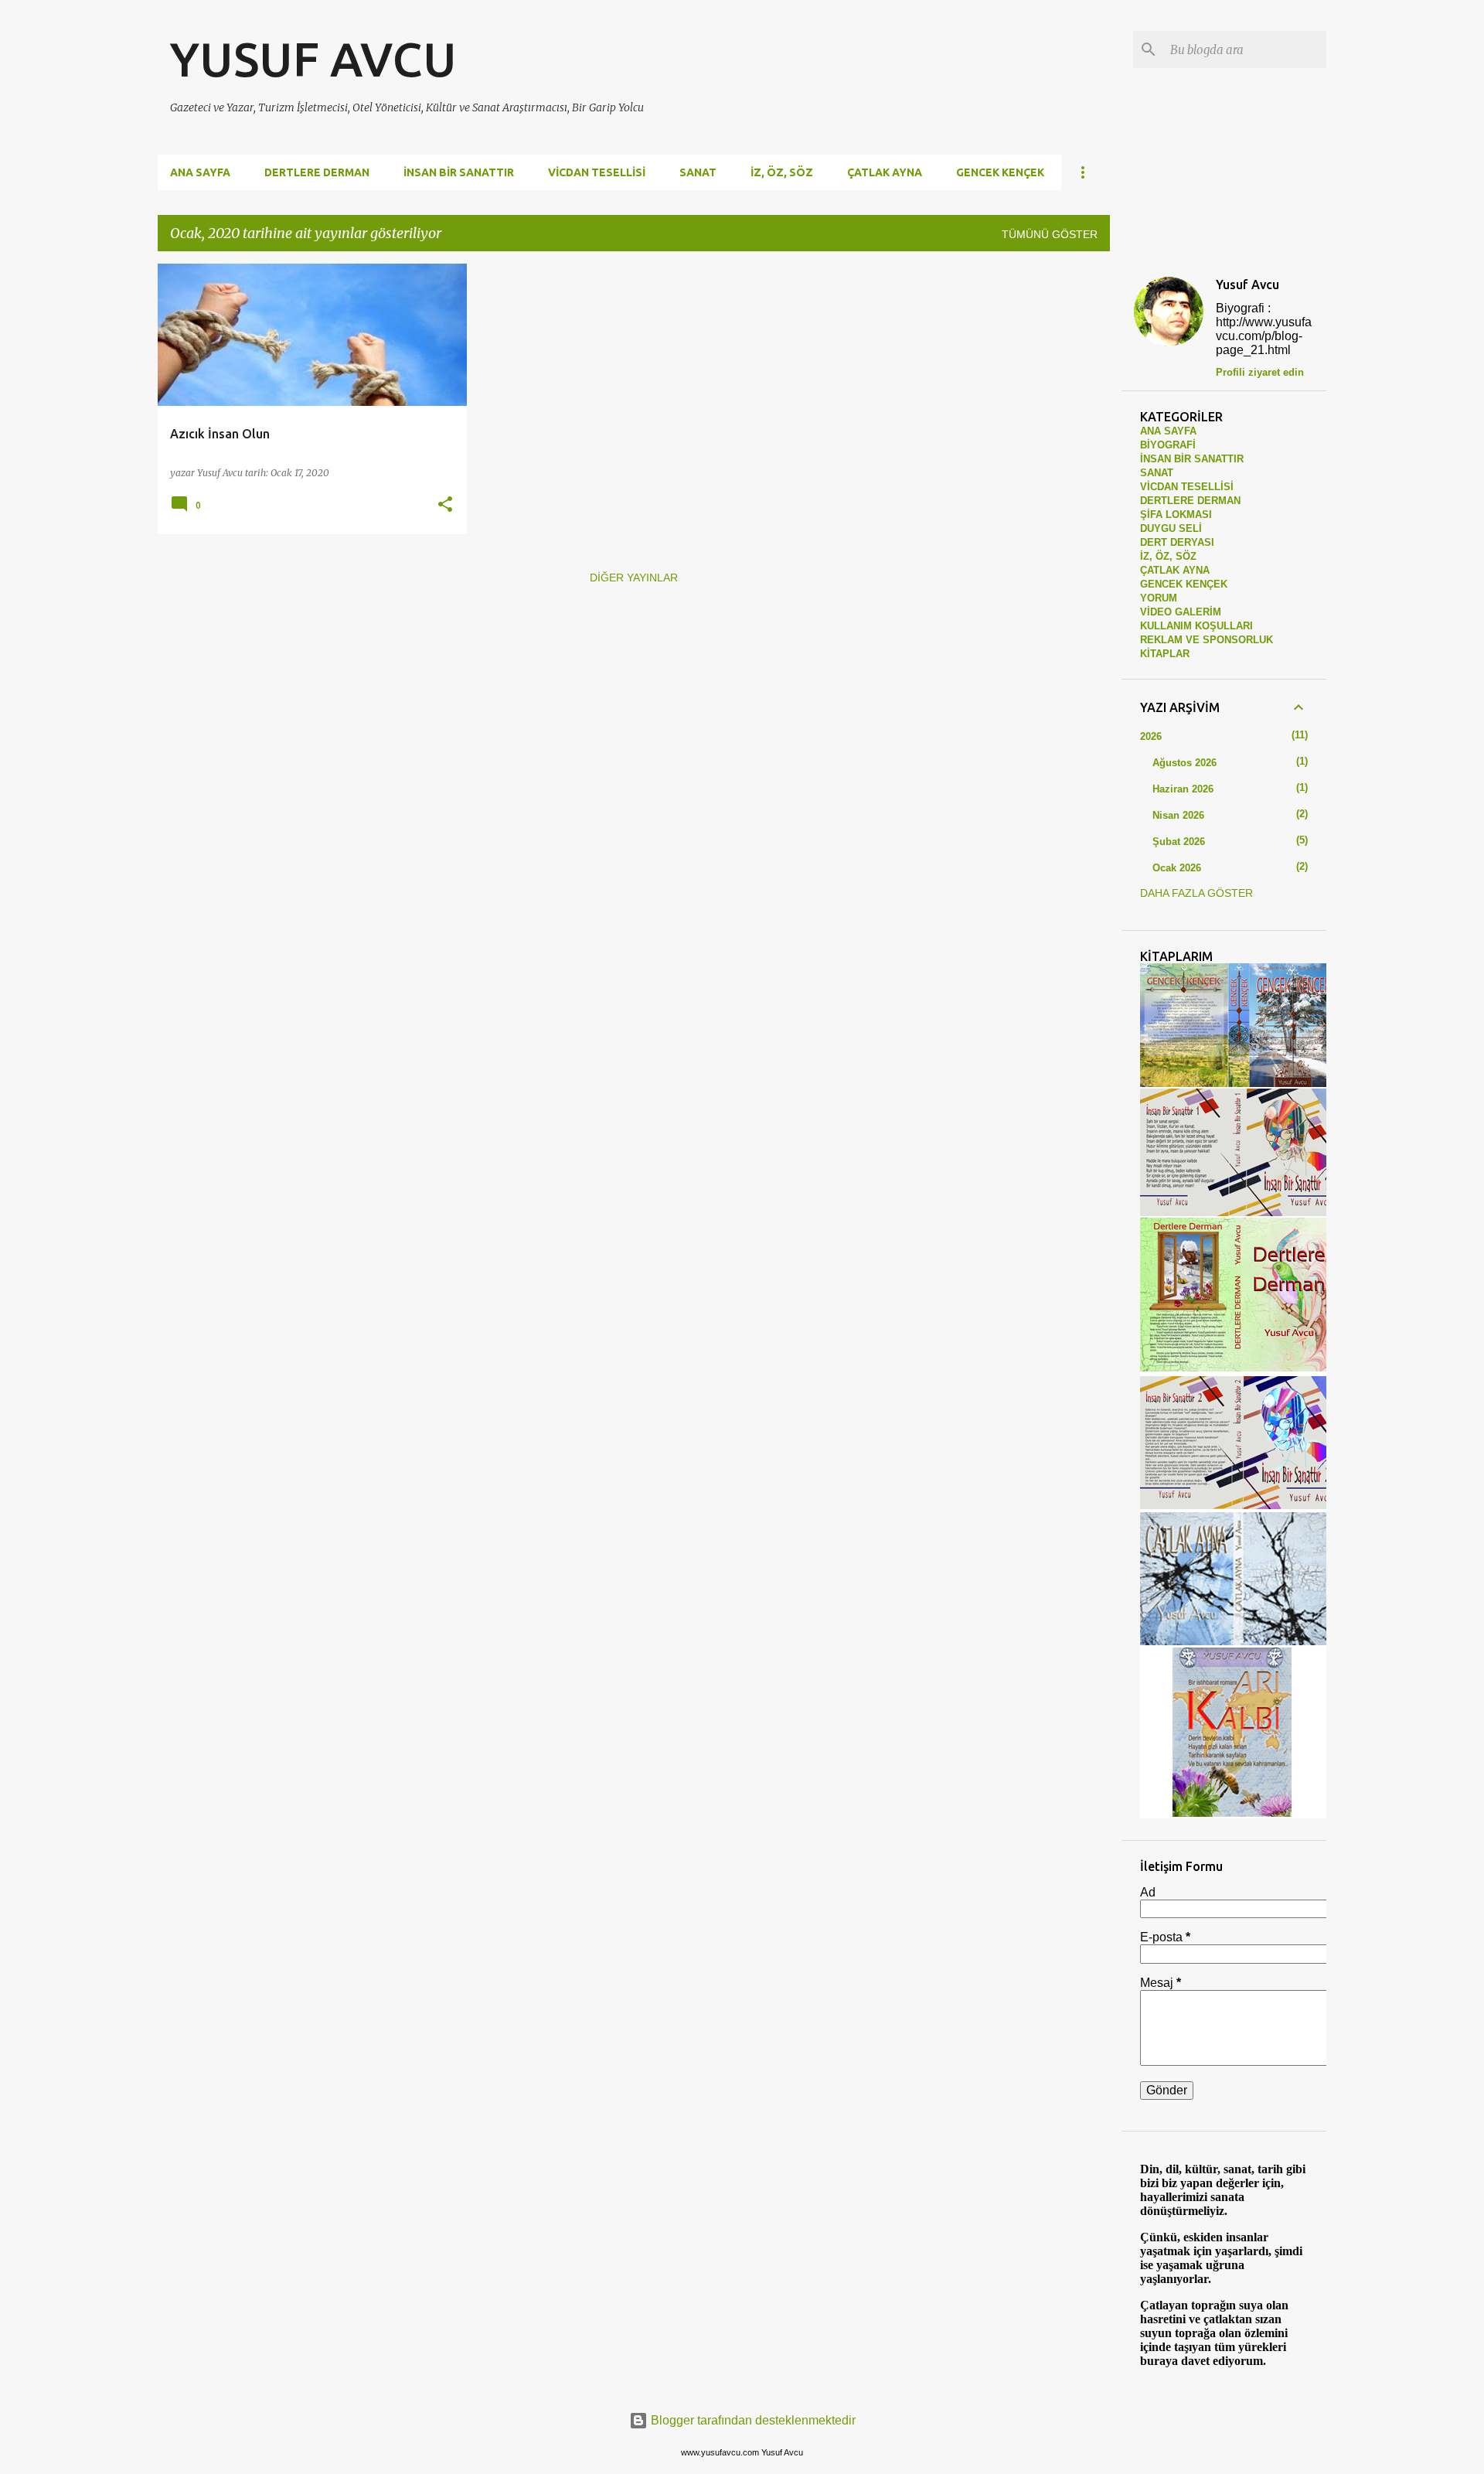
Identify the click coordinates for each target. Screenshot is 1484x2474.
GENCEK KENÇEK (1000, 172)
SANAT (698, 172)
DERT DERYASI (1177, 542)
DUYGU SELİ (1171, 528)
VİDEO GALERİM (1181, 612)
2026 (1151, 736)
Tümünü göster (1050, 234)
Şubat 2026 (1179, 842)
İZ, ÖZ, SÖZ (782, 172)
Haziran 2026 (1183, 789)
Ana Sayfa (200, 172)
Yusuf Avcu (1247, 285)
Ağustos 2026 (1184, 763)
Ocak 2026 (1177, 868)
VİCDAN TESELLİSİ (597, 172)
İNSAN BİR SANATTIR (459, 172)
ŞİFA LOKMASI (1176, 515)
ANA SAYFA (1168, 431)
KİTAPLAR (1165, 654)
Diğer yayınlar (634, 578)
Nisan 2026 (1178, 815)
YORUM (1159, 598)
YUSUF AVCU (313, 59)
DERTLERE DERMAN (317, 172)
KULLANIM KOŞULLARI (1196, 626)
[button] (445, 505)
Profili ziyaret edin (1260, 372)
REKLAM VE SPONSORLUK (1207, 640)
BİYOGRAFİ (1168, 445)
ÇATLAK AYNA (885, 172)
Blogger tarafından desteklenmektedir (752, 2420)
